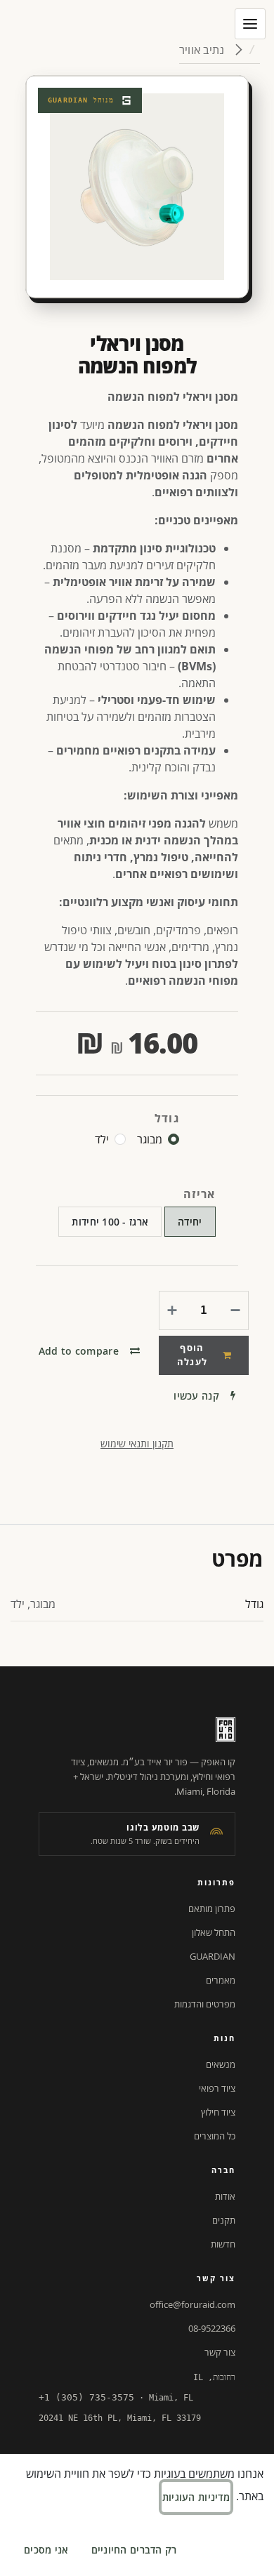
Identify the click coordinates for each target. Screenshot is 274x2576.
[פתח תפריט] (250, 24)
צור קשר (220, 2352)
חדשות (223, 2244)
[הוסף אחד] (175, 1310)
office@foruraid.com (193, 2304)
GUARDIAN (213, 1956)
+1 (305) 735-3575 (86, 2397)
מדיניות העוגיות (196, 2497)
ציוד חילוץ (218, 2112)
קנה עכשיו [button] (196, 1396)
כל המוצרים (215, 2136)
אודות (225, 2196)
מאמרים (221, 1980)
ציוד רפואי (217, 2088)
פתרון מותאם (212, 1908)
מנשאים (221, 2064)
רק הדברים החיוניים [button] (134, 2550)
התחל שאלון (214, 1932)
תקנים (224, 2220)
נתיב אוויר (203, 50)
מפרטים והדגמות (205, 2004)
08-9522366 (212, 2328)
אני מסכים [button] (46, 2550)
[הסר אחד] (233, 1310)
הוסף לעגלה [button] (193, 1355)
